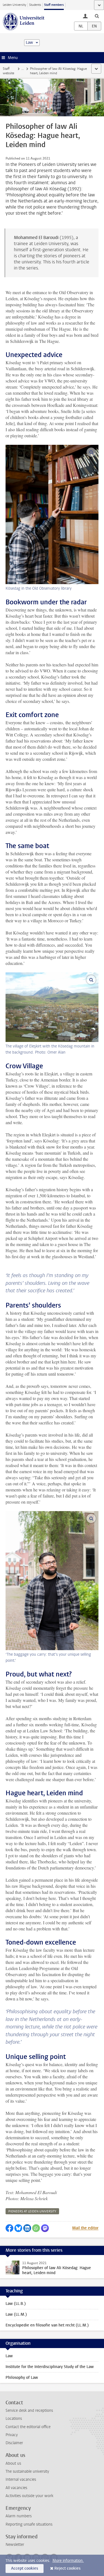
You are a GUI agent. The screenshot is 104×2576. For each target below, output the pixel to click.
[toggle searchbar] (97, 16)
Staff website (8, 71)
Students (35, 5)
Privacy (12, 2435)
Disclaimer (14, 2443)
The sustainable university (27, 2471)
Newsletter (15, 2545)
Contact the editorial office (28, 2427)
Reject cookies (67, 2568)
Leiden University (14, 5)
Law (9, 2356)
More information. (68, 2561)
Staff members (54, 5)
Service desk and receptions (29, 2411)
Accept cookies (25, 2568)
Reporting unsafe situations (29, 2524)
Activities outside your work (29, 2496)
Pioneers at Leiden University (32, 2211)
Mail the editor (85, 2228)
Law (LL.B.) (16, 2304)
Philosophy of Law (22, 2378)
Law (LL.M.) (16, 2314)
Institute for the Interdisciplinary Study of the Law (50, 2367)
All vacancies (16, 2488)
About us (13, 2463)
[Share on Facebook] (9, 2228)
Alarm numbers (19, 2516)
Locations (14, 2419)
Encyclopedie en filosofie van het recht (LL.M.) (47, 2325)
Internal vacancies (21, 2479)
